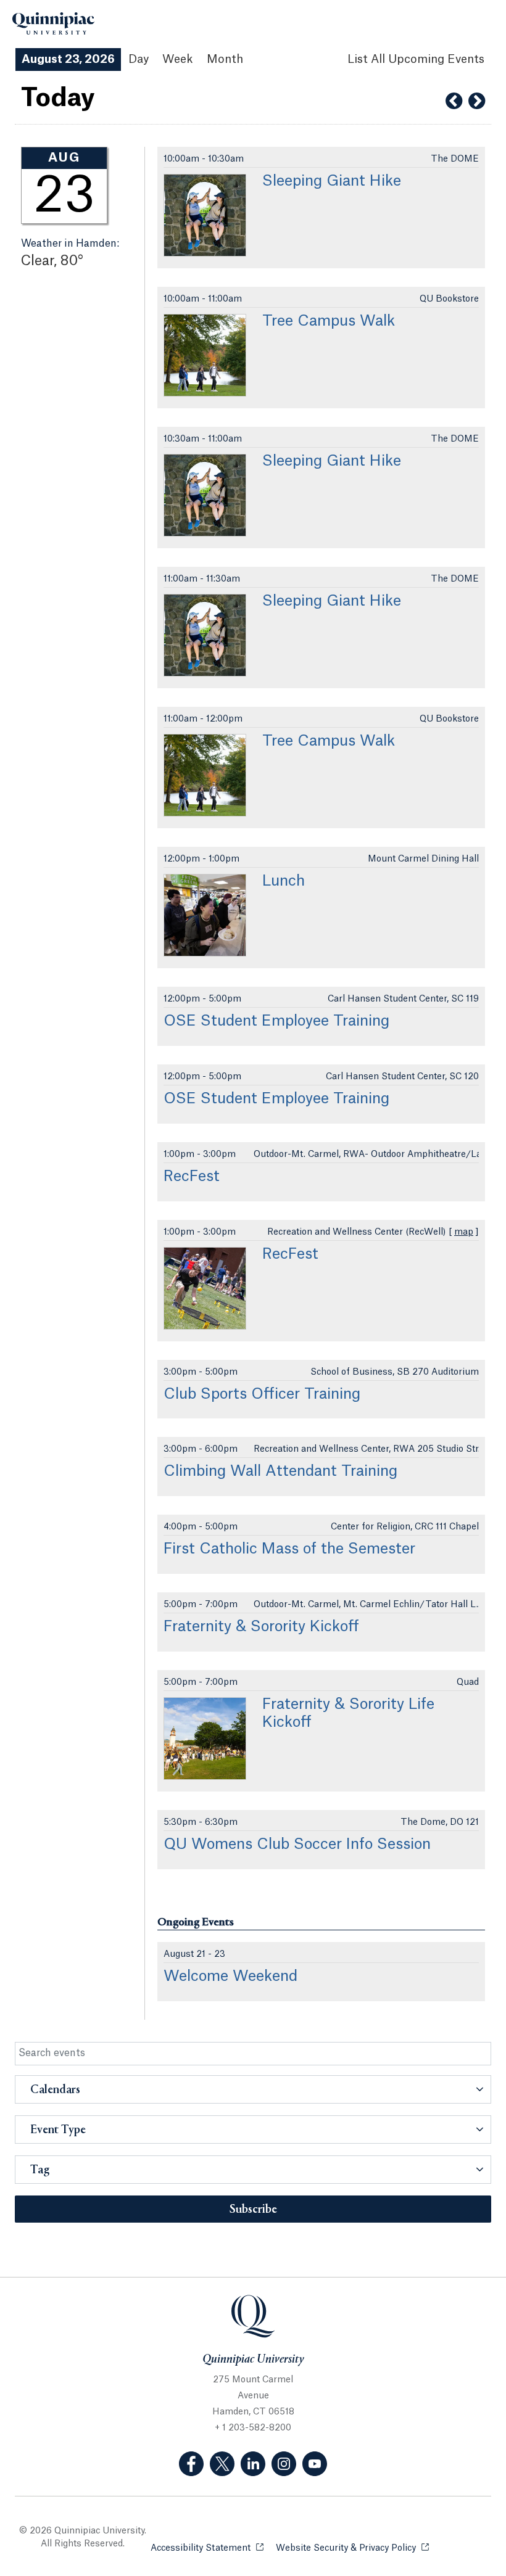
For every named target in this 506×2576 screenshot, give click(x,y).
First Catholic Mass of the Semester (289, 1549)
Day (139, 59)
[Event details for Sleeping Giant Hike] (205, 215)
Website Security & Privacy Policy (352, 2548)
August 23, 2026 (68, 59)
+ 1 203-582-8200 (253, 2428)
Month (225, 59)
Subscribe (253, 2210)
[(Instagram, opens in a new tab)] (284, 2464)
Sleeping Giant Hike (332, 181)
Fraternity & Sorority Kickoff (261, 1627)
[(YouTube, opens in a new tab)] (315, 2464)
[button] (253, 2089)
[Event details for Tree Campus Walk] (205, 355)
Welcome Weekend (230, 1977)
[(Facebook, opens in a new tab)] (191, 2464)
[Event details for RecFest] (205, 1288)
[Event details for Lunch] (205, 915)
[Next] (477, 101)
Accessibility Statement (207, 2548)
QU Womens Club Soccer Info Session (297, 1845)
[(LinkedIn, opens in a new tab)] (253, 2464)
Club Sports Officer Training (262, 1394)
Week (178, 59)
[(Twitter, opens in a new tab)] (222, 2464)
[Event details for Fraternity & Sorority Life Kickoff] (205, 1739)
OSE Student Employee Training (276, 1021)
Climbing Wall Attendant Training (280, 1471)
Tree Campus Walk (329, 321)
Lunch (284, 881)
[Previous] (454, 101)
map (464, 1232)
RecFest (192, 1177)
